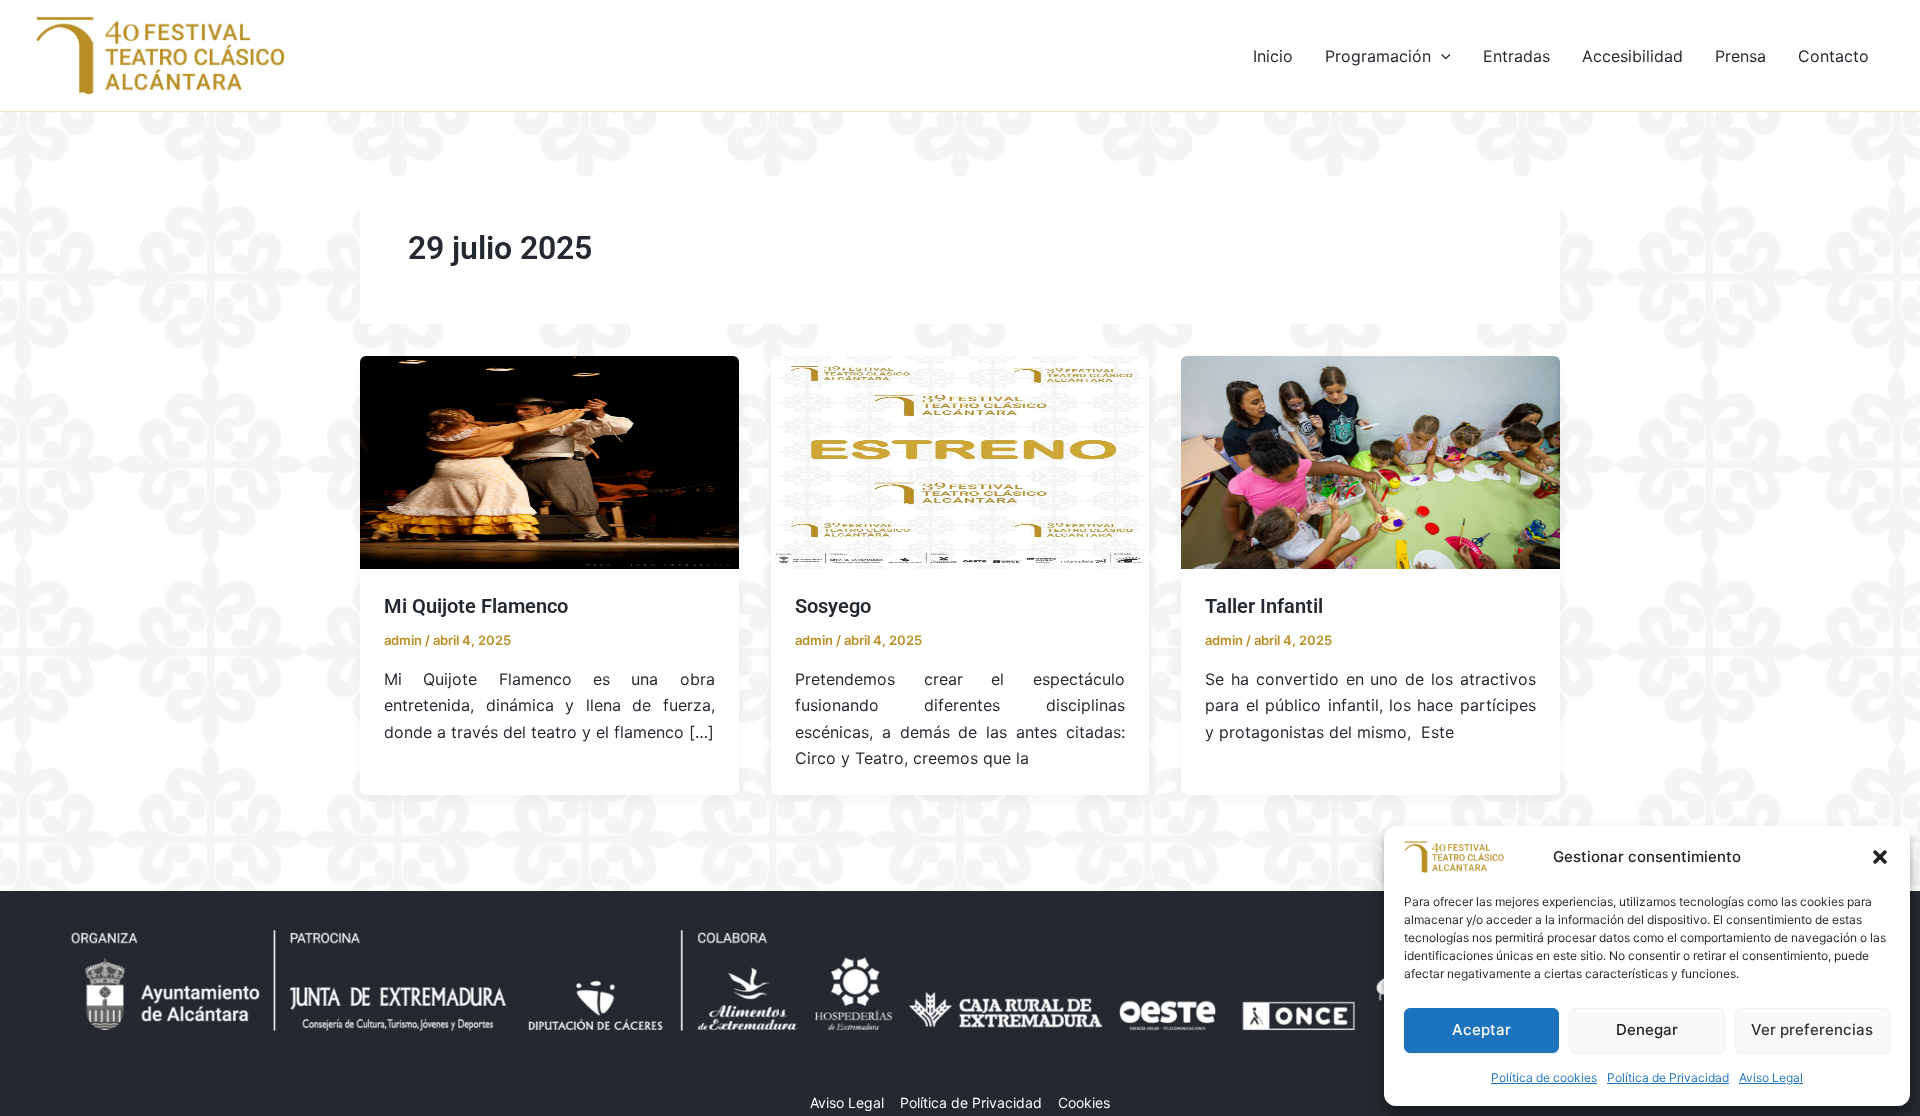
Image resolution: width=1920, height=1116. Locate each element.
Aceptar (1481, 1029)
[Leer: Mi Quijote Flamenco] (549, 461)
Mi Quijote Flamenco (476, 606)
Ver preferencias (1812, 1029)
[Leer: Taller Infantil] (1370, 461)
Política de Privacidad (1668, 1077)
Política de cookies (1544, 1077)
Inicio (1273, 56)
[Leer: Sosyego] (960, 461)
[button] (1880, 857)
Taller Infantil (1264, 606)
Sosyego (833, 606)
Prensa (1740, 56)
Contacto (1833, 56)
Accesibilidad (1632, 56)
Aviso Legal (1771, 1077)
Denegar (1647, 1029)
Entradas (1516, 56)
